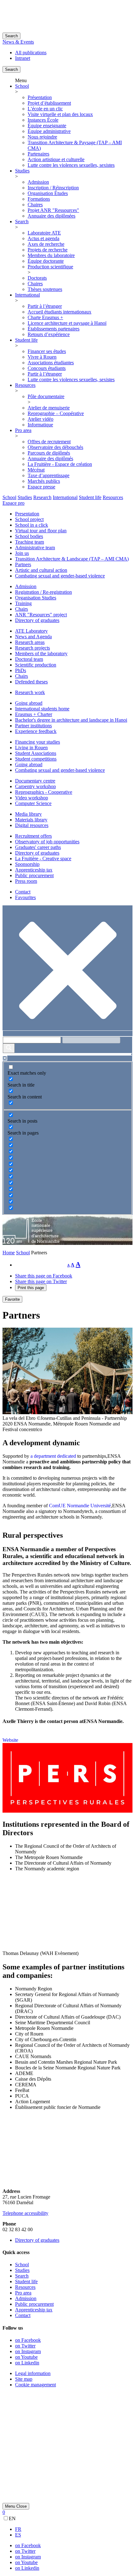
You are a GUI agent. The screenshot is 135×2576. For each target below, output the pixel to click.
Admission (38, 182)
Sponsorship (27, 864)
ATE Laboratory (31, 631)
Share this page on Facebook (44, 1276)
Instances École (43, 120)
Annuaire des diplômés (50, 458)
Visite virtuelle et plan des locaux (60, 114)
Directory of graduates (37, 620)
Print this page (31, 1288)
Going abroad (29, 703)
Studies (22, 171)
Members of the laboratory (41, 653)
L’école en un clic (45, 109)
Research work (30, 692)
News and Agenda (33, 637)
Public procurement (34, 875)
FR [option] (18, 2529)
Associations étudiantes (51, 363)
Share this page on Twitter (41, 1281)
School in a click (32, 525)
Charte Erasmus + (45, 317)
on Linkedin (27, 2363)
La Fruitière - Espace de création (60, 464)
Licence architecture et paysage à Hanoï (67, 323)
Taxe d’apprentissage (49, 475)
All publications (31, 53)
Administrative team (35, 548)
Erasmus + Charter (34, 714)
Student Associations (36, 753)
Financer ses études (47, 351)
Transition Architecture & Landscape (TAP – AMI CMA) (72, 559)
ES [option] (18, 2535)
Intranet (23, 58)
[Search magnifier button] (9, 1048)
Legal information (33, 2373)
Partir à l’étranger (45, 306)
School (22, 86)
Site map (24, 2379)
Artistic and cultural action (41, 570)
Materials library (31, 820)
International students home (42, 709)
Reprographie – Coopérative (56, 413)
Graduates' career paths (38, 847)
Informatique (40, 425)
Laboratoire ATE (44, 233)
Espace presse (41, 487)
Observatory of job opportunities (47, 842)
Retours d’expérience (49, 334)
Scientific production (36, 665)
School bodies (29, 536)
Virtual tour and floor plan (41, 531)
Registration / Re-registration (43, 592)
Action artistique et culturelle (56, 159)
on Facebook (28, 2340)
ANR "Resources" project (41, 615)
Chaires (35, 205)
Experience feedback (36, 731)
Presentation (27, 514)
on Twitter (25, 2346)
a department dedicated (53, 1456)
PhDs (21, 670)
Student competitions (36, 759)
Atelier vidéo (40, 419)
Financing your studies (38, 742)
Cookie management (35, 2385)
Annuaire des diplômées (51, 216)
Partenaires (38, 154)
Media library (28, 814)
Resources (25, 385)
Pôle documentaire (46, 396)
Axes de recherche (46, 244)
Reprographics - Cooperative (44, 792)
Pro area (23, 430)
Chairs (22, 609)
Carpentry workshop (35, 786)
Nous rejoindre (42, 137)
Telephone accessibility (25, 2213)
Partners (23, 564)
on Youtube (26, 2357)
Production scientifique (50, 267)
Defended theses (31, 682)
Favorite (12, 1299)
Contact (23, 892)
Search (11, 36)
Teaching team (30, 542)
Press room (26, 881)
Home (9, 1253)
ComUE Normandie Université (80, 1506)
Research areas (30, 642)
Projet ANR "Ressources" (53, 210)
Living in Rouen (31, 748)
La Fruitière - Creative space (43, 859)
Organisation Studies (36, 598)
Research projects (32, 648)
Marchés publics (44, 481)
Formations (39, 199)
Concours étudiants (47, 368)
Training (23, 603)
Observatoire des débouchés (55, 447)
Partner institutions (33, 726)
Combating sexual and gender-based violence (60, 576)
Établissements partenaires (54, 329)
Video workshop (32, 798)
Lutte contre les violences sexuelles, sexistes (71, 165)
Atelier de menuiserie (49, 408)
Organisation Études (48, 193)
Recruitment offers (33, 836)
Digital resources (32, 825)
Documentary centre (35, 781)
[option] (74, 2529)
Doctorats (37, 278)
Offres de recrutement (49, 442)
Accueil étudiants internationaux (59, 312)
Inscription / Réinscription (53, 188)
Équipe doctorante (46, 261)
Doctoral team (29, 659)
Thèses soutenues (45, 289)
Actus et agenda (43, 238)
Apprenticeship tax (34, 870)
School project (29, 519)
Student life (26, 340)
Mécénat (36, 470)
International (27, 295)
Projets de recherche (48, 250)
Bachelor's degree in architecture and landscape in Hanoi (71, 720)
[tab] (9, 497)
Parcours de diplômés (49, 453)
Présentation (40, 97)
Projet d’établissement (49, 103)
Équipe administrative (49, 131)
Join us (22, 553)
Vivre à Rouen (42, 357)
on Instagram (28, 2351)
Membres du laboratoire (51, 255)
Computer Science (33, 803)
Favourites (25, 897)
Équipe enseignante (47, 126)
